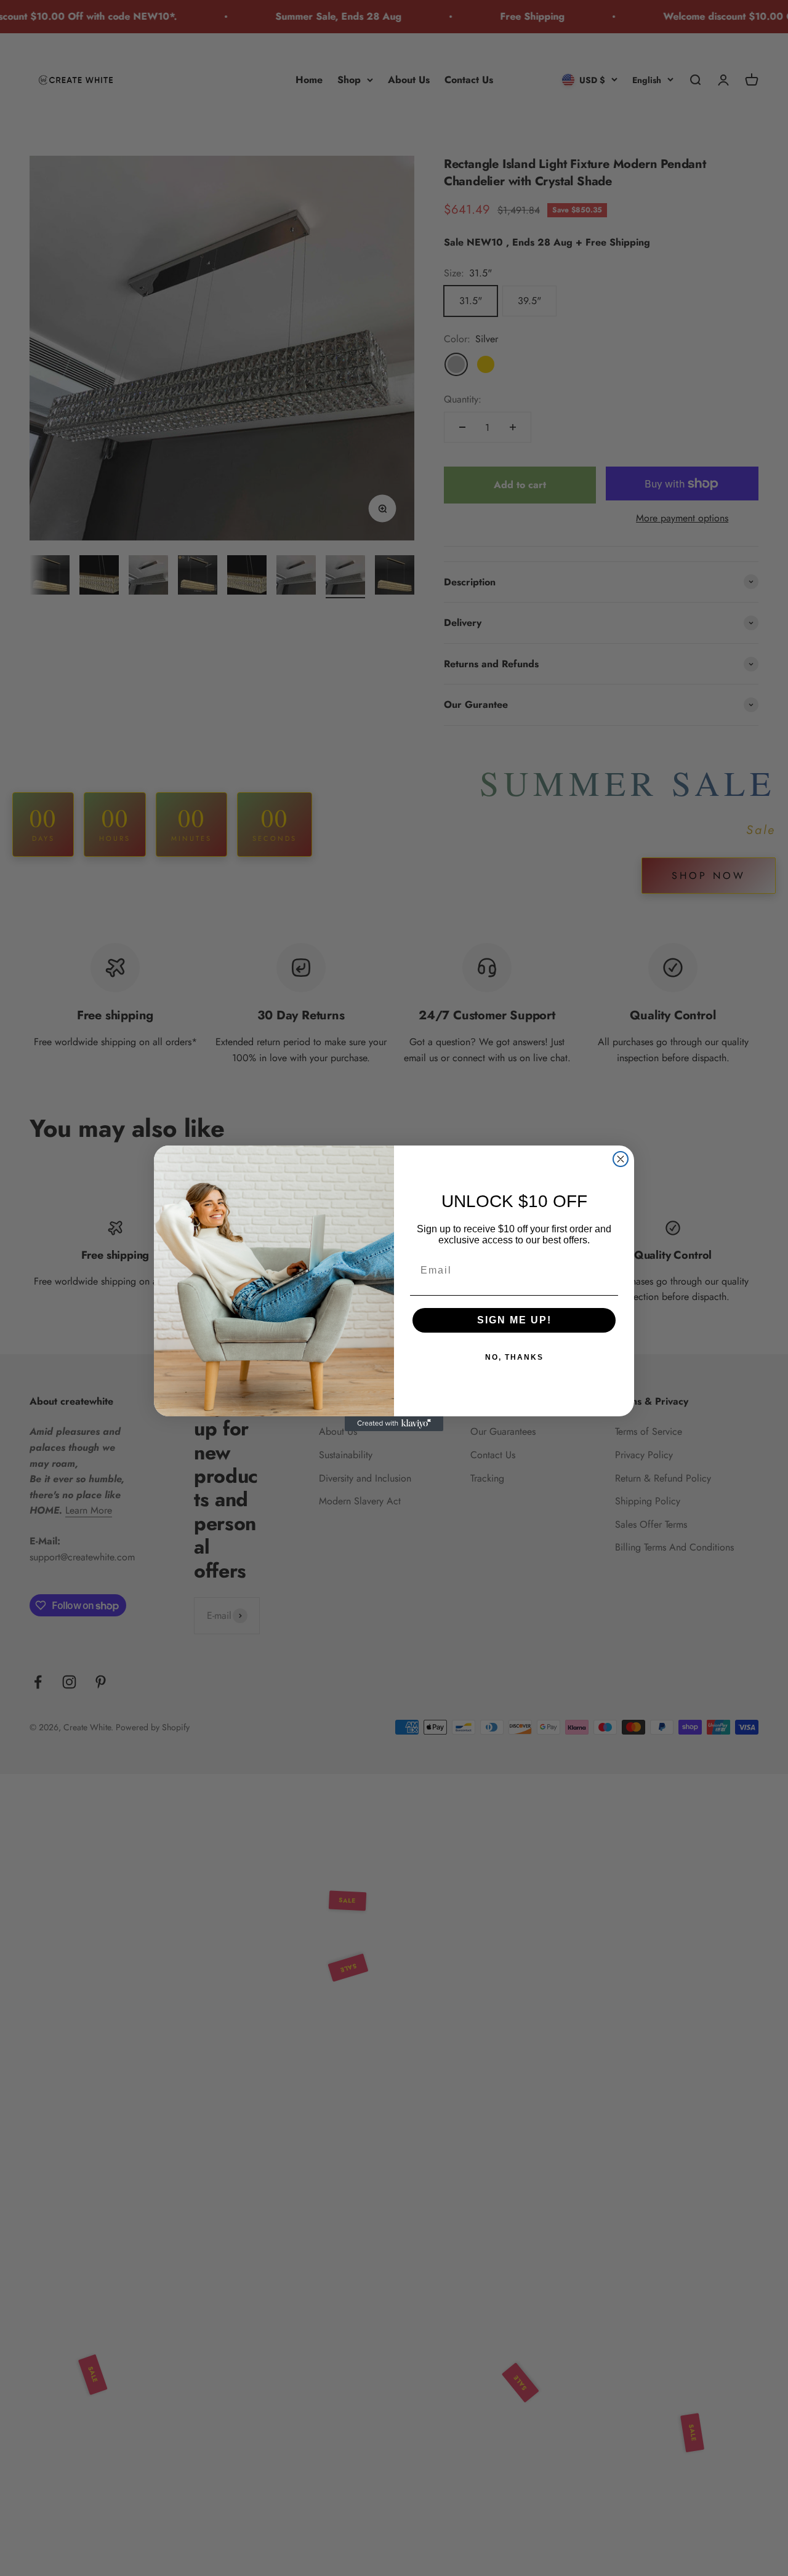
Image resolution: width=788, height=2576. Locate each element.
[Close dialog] (621, 1159)
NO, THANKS (514, 1357)
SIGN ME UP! (514, 1320)
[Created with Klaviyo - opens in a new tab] (394, 1424)
